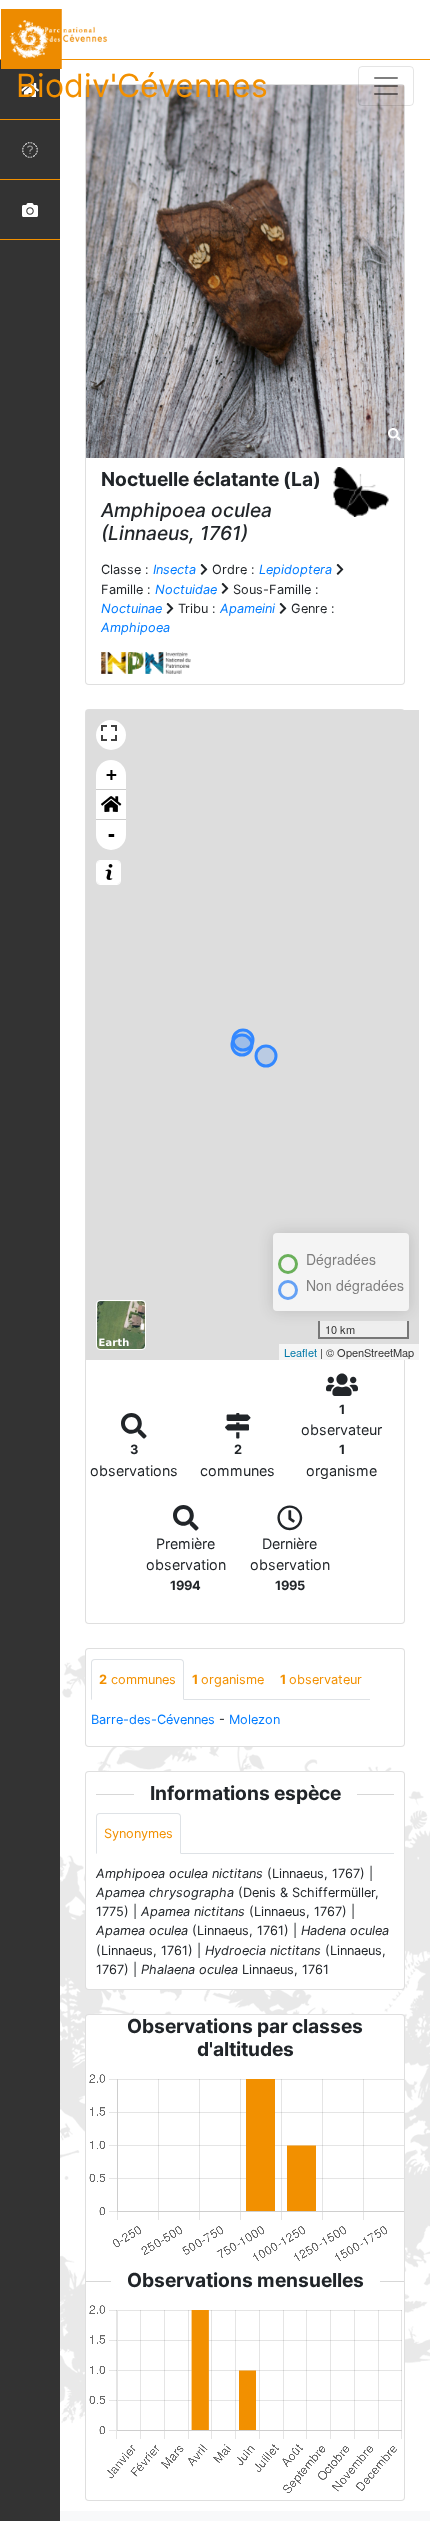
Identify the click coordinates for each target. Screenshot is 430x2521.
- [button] (111, 834)
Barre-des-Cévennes (153, 1719)
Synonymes (138, 1833)
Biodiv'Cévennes (142, 85)
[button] (111, 805)
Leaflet (300, 1352)
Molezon (254, 1719)
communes (137, 1679)
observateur (321, 1679)
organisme (228, 1679)
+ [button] (111, 774)
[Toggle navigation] (386, 86)
